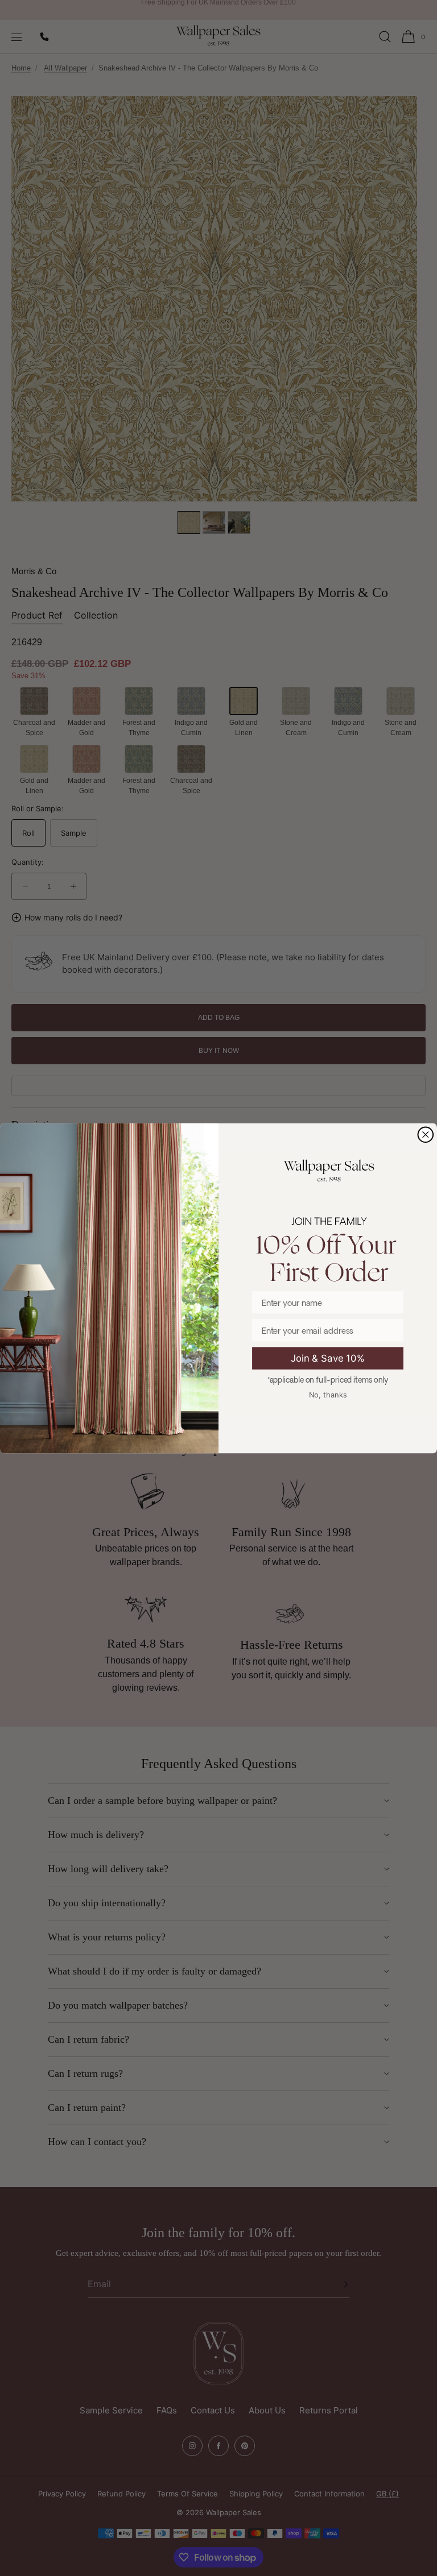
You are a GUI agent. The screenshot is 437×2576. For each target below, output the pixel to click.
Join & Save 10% (328, 1358)
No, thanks (328, 1394)
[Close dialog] (426, 1134)
